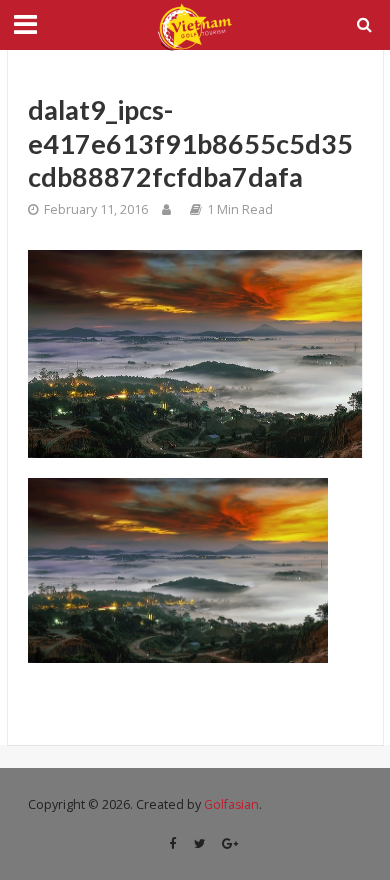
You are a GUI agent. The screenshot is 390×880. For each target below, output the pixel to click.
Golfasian (231, 804)
